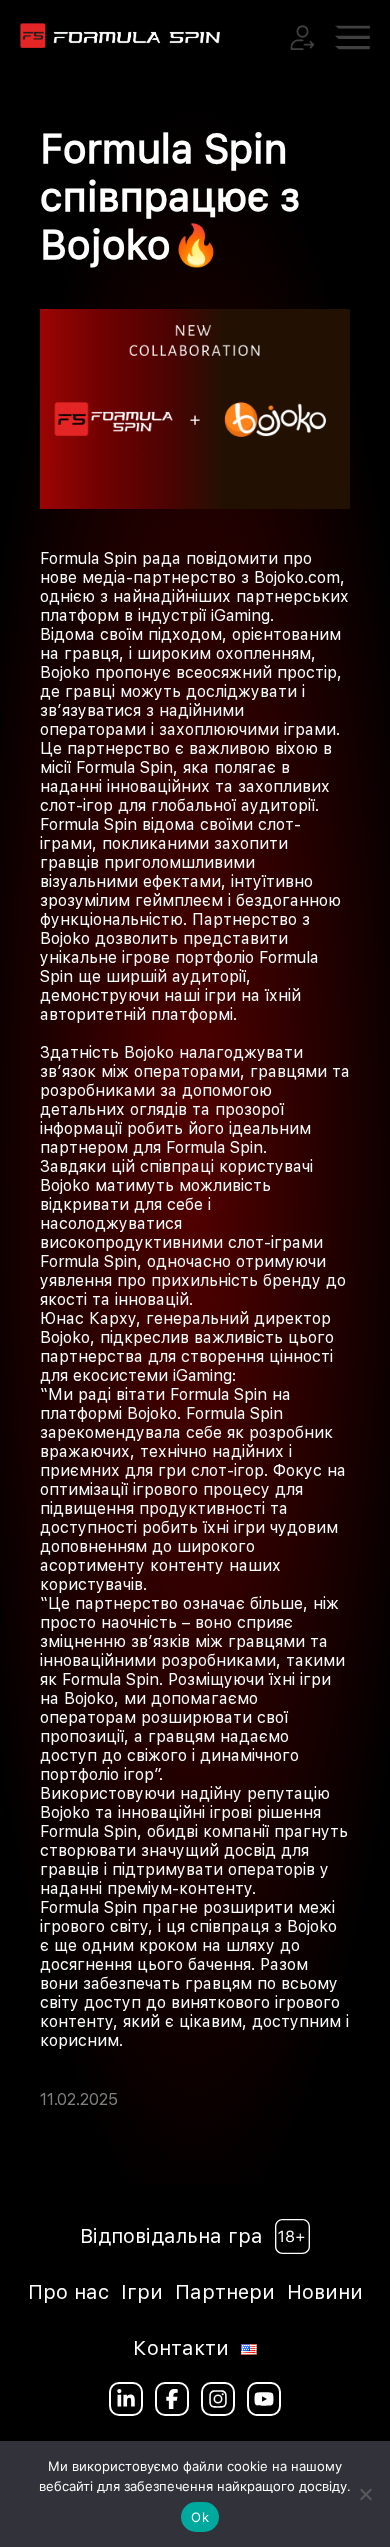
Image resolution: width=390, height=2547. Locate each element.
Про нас (68, 2292)
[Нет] (365, 2494)
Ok (200, 2517)
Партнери (225, 2292)
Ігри (142, 2292)
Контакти (181, 2348)
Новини (325, 2292)
